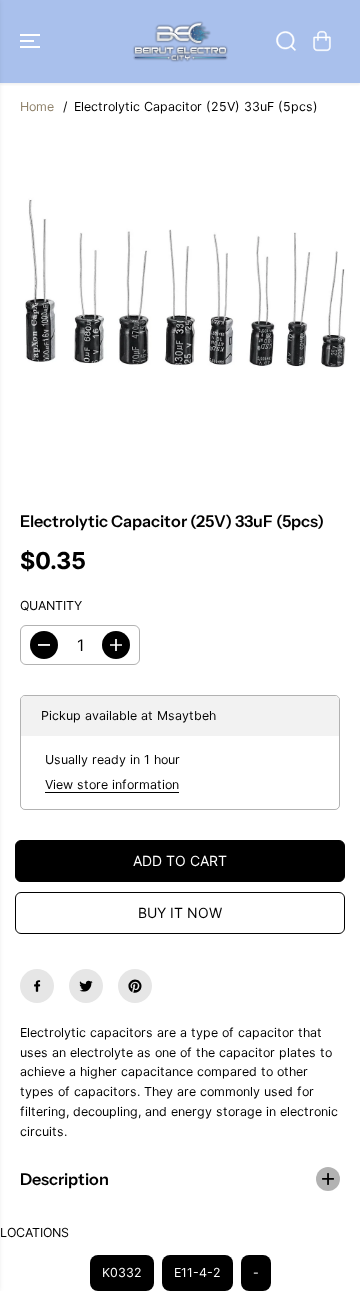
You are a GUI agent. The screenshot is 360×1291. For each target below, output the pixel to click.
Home (37, 106)
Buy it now (180, 912)
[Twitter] (86, 986)
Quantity (51, 605)
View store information (112, 784)
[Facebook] (37, 986)
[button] (32, 41)
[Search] (286, 41)
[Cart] (322, 41)
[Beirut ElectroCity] (180, 41)
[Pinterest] (135, 986)
